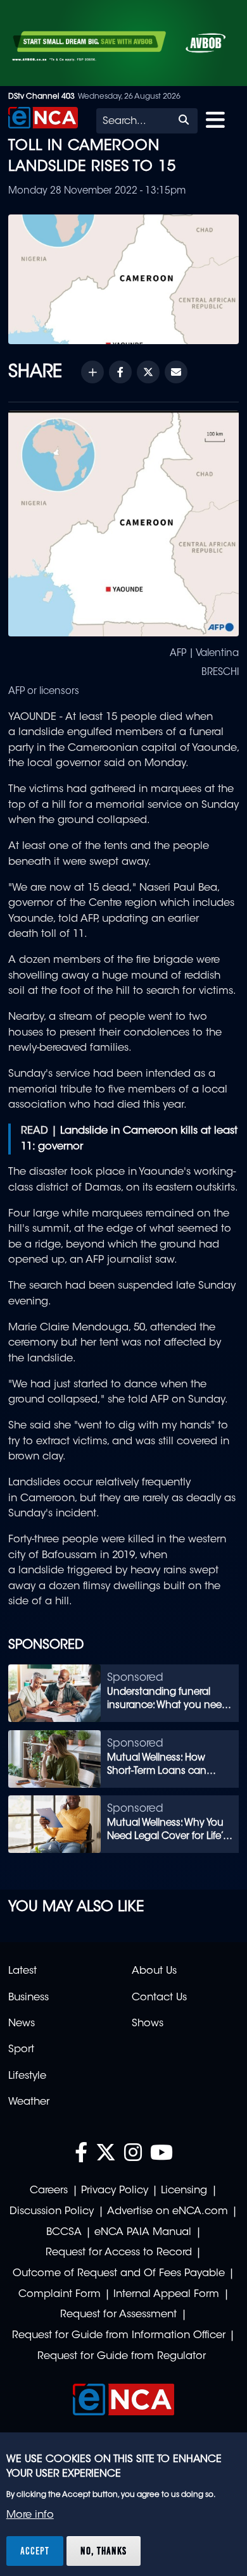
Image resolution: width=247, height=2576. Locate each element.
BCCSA (64, 2232)
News (22, 2024)
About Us (154, 1971)
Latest (22, 1971)
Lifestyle (27, 2076)
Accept (35, 2551)
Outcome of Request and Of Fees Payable (119, 2274)
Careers (49, 2191)
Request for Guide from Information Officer (119, 2336)
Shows (148, 2024)
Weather (29, 2102)
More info (30, 2515)
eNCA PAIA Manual (143, 2232)
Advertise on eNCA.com (168, 2212)
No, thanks (104, 2551)
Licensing (184, 2191)
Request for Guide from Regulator (122, 2356)
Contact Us (159, 1998)
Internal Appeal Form (166, 2294)
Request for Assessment (118, 2315)
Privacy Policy (115, 2191)
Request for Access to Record (119, 2253)
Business (28, 1998)
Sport (21, 2050)
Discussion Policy (52, 2212)
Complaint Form (60, 2294)
